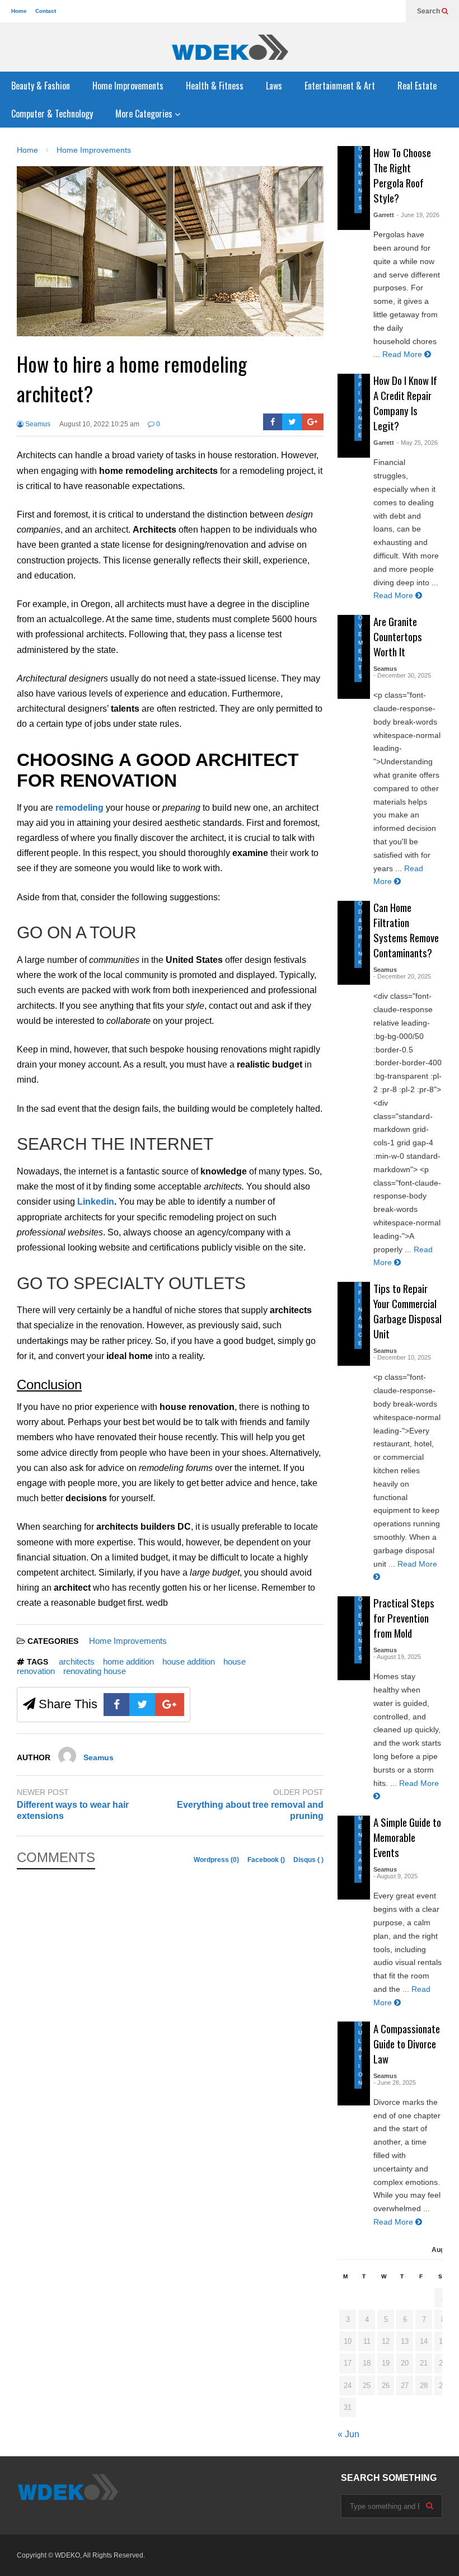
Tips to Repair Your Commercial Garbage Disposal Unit (408, 1311)
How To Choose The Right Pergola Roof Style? (402, 175)
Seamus (37, 424)
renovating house (95, 1671)
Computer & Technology (52, 114)
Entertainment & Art (340, 86)
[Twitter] (292, 422)
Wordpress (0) (217, 1860)
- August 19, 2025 (397, 1657)
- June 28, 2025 (395, 2083)
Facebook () (267, 1860)
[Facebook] (273, 422)
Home (19, 11)
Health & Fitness (215, 86)
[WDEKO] (230, 47)
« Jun (348, 2434)
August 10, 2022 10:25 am (99, 424)
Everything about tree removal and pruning (250, 1811)
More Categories (145, 114)
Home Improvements (128, 86)
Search (429, 11)
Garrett (384, 215)
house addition (189, 1661)
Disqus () (308, 1860)
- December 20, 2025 (402, 976)
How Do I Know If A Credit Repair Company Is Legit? (405, 403)
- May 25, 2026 (417, 443)
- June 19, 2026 (418, 215)
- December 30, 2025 (402, 675)
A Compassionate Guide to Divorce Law (407, 2044)
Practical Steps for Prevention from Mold (404, 1618)
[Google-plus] (313, 422)
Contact (46, 11)
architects (77, 1661)
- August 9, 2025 (395, 1876)
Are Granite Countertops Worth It (398, 636)
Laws (274, 86)
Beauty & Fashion (41, 86)
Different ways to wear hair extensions (73, 1811)
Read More (403, 354)
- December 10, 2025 (402, 1357)
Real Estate (417, 86)
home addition (128, 1661)
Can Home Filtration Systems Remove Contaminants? (406, 930)
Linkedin (96, 1202)
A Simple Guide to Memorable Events (407, 1837)
